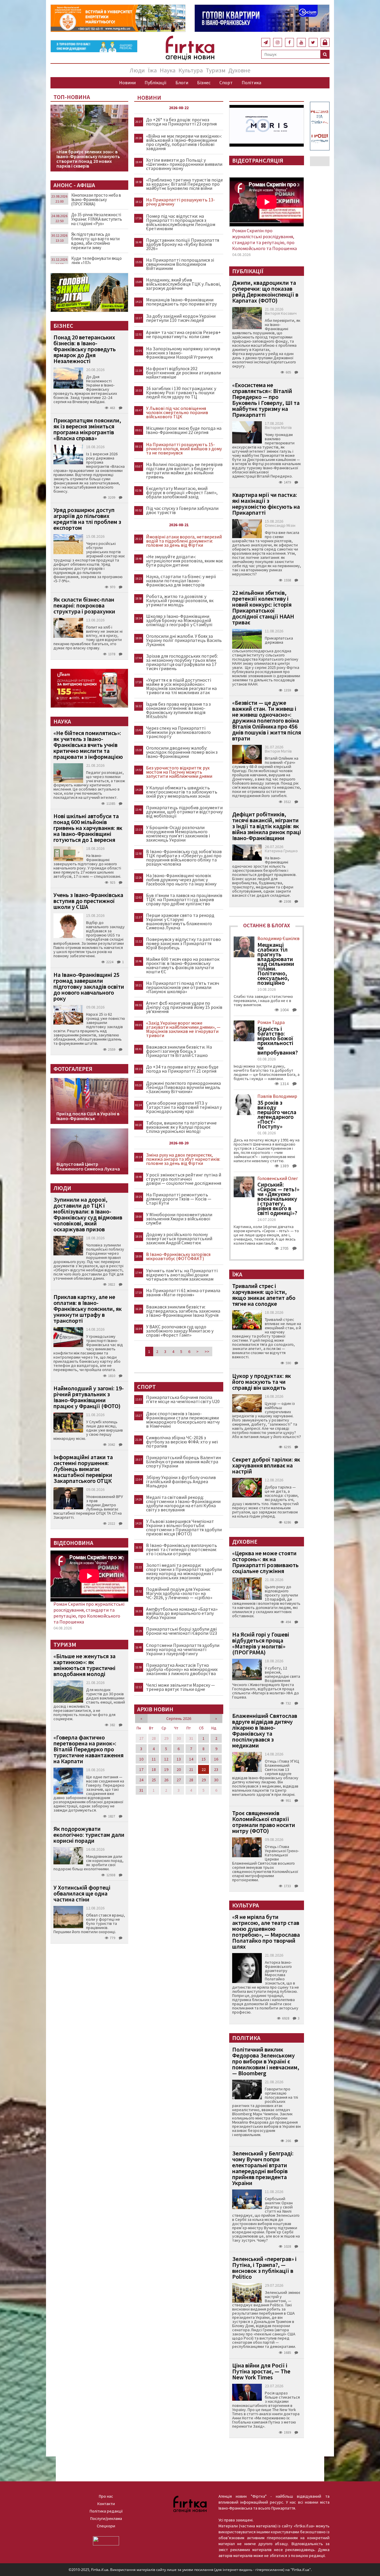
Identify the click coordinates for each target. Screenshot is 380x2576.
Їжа (152, 70)
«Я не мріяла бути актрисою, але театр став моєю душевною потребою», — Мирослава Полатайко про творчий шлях (266, 1932)
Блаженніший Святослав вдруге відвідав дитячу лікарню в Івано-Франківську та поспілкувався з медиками (265, 1730)
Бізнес (204, 82)
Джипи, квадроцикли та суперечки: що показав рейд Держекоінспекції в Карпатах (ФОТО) (265, 291)
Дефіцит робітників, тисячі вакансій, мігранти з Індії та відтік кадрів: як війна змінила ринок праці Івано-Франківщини (267, 826)
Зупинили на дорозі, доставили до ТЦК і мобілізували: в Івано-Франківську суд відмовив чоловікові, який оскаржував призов (88, 1214)
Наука (168, 70)
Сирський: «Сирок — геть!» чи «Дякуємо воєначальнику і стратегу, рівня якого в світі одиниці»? (278, 1199)
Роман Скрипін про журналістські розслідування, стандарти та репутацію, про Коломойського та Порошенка (89, 1613)
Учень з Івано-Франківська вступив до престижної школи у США (88, 901)
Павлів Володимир (277, 1096)
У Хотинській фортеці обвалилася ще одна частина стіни (82, 1893)
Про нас (106, 2496)
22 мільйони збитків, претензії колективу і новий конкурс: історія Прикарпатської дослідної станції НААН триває (263, 607)
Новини (127, 82)
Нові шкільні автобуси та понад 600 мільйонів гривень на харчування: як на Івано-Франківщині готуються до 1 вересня (88, 828)
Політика (251, 82)
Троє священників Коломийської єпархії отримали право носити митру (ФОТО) (264, 1822)
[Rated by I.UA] (106, 2540)
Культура (191, 70)
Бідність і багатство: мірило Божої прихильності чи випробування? (278, 1041)
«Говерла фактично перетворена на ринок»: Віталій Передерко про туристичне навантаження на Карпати (88, 1749)
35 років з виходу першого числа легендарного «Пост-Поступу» (277, 1114)
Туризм (216, 70)
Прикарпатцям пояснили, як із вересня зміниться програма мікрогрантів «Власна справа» (87, 429)
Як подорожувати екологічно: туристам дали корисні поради (89, 1835)
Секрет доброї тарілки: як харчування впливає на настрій (266, 1465)
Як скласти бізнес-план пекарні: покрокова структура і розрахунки (84, 605)
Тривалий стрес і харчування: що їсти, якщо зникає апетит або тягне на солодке (264, 1295)
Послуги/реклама (106, 2518)
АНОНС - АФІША (74, 185)
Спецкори (106, 2526)
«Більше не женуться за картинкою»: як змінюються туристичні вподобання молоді (84, 1665)
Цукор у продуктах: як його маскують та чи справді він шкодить (262, 1382)
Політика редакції (106, 2511)
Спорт (226, 82)
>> (207, 1351)
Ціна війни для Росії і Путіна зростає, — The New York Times (261, 2371)
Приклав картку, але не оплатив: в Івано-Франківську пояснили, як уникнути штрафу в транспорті (88, 1309)
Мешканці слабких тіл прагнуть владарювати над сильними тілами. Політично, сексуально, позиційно (276, 964)
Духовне (239, 70)
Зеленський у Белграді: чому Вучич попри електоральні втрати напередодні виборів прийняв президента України (263, 2168)
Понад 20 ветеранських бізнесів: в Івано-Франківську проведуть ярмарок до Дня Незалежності (85, 349)
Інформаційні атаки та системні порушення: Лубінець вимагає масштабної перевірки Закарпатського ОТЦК (83, 1469)
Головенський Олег (278, 1178)
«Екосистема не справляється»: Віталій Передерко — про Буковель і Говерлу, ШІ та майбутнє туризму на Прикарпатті (266, 400)
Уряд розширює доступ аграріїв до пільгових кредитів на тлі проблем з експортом (87, 519)
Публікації (156, 82)
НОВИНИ (149, 97)
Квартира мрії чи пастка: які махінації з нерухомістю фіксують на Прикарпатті (266, 504)
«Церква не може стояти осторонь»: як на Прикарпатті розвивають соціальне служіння (265, 1562)
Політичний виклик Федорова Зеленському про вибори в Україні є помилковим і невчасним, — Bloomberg (266, 2061)
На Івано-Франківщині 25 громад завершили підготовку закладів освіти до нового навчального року (89, 986)
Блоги (182, 82)
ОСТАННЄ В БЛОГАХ (267, 925)
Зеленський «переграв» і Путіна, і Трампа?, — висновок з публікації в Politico (264, 2268)
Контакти (106, 2504)
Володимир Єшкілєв (278, 938)
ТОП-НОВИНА (72, 97)
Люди (137, 70)
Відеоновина (73, 1543)
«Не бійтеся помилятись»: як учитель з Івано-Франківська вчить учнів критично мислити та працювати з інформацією (88, 745)
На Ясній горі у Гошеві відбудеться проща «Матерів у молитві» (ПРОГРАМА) (261, 1643)
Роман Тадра (271, 1022)
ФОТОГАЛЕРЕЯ (73, 1069)
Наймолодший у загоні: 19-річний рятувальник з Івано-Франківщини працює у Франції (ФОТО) (89, 1397)
